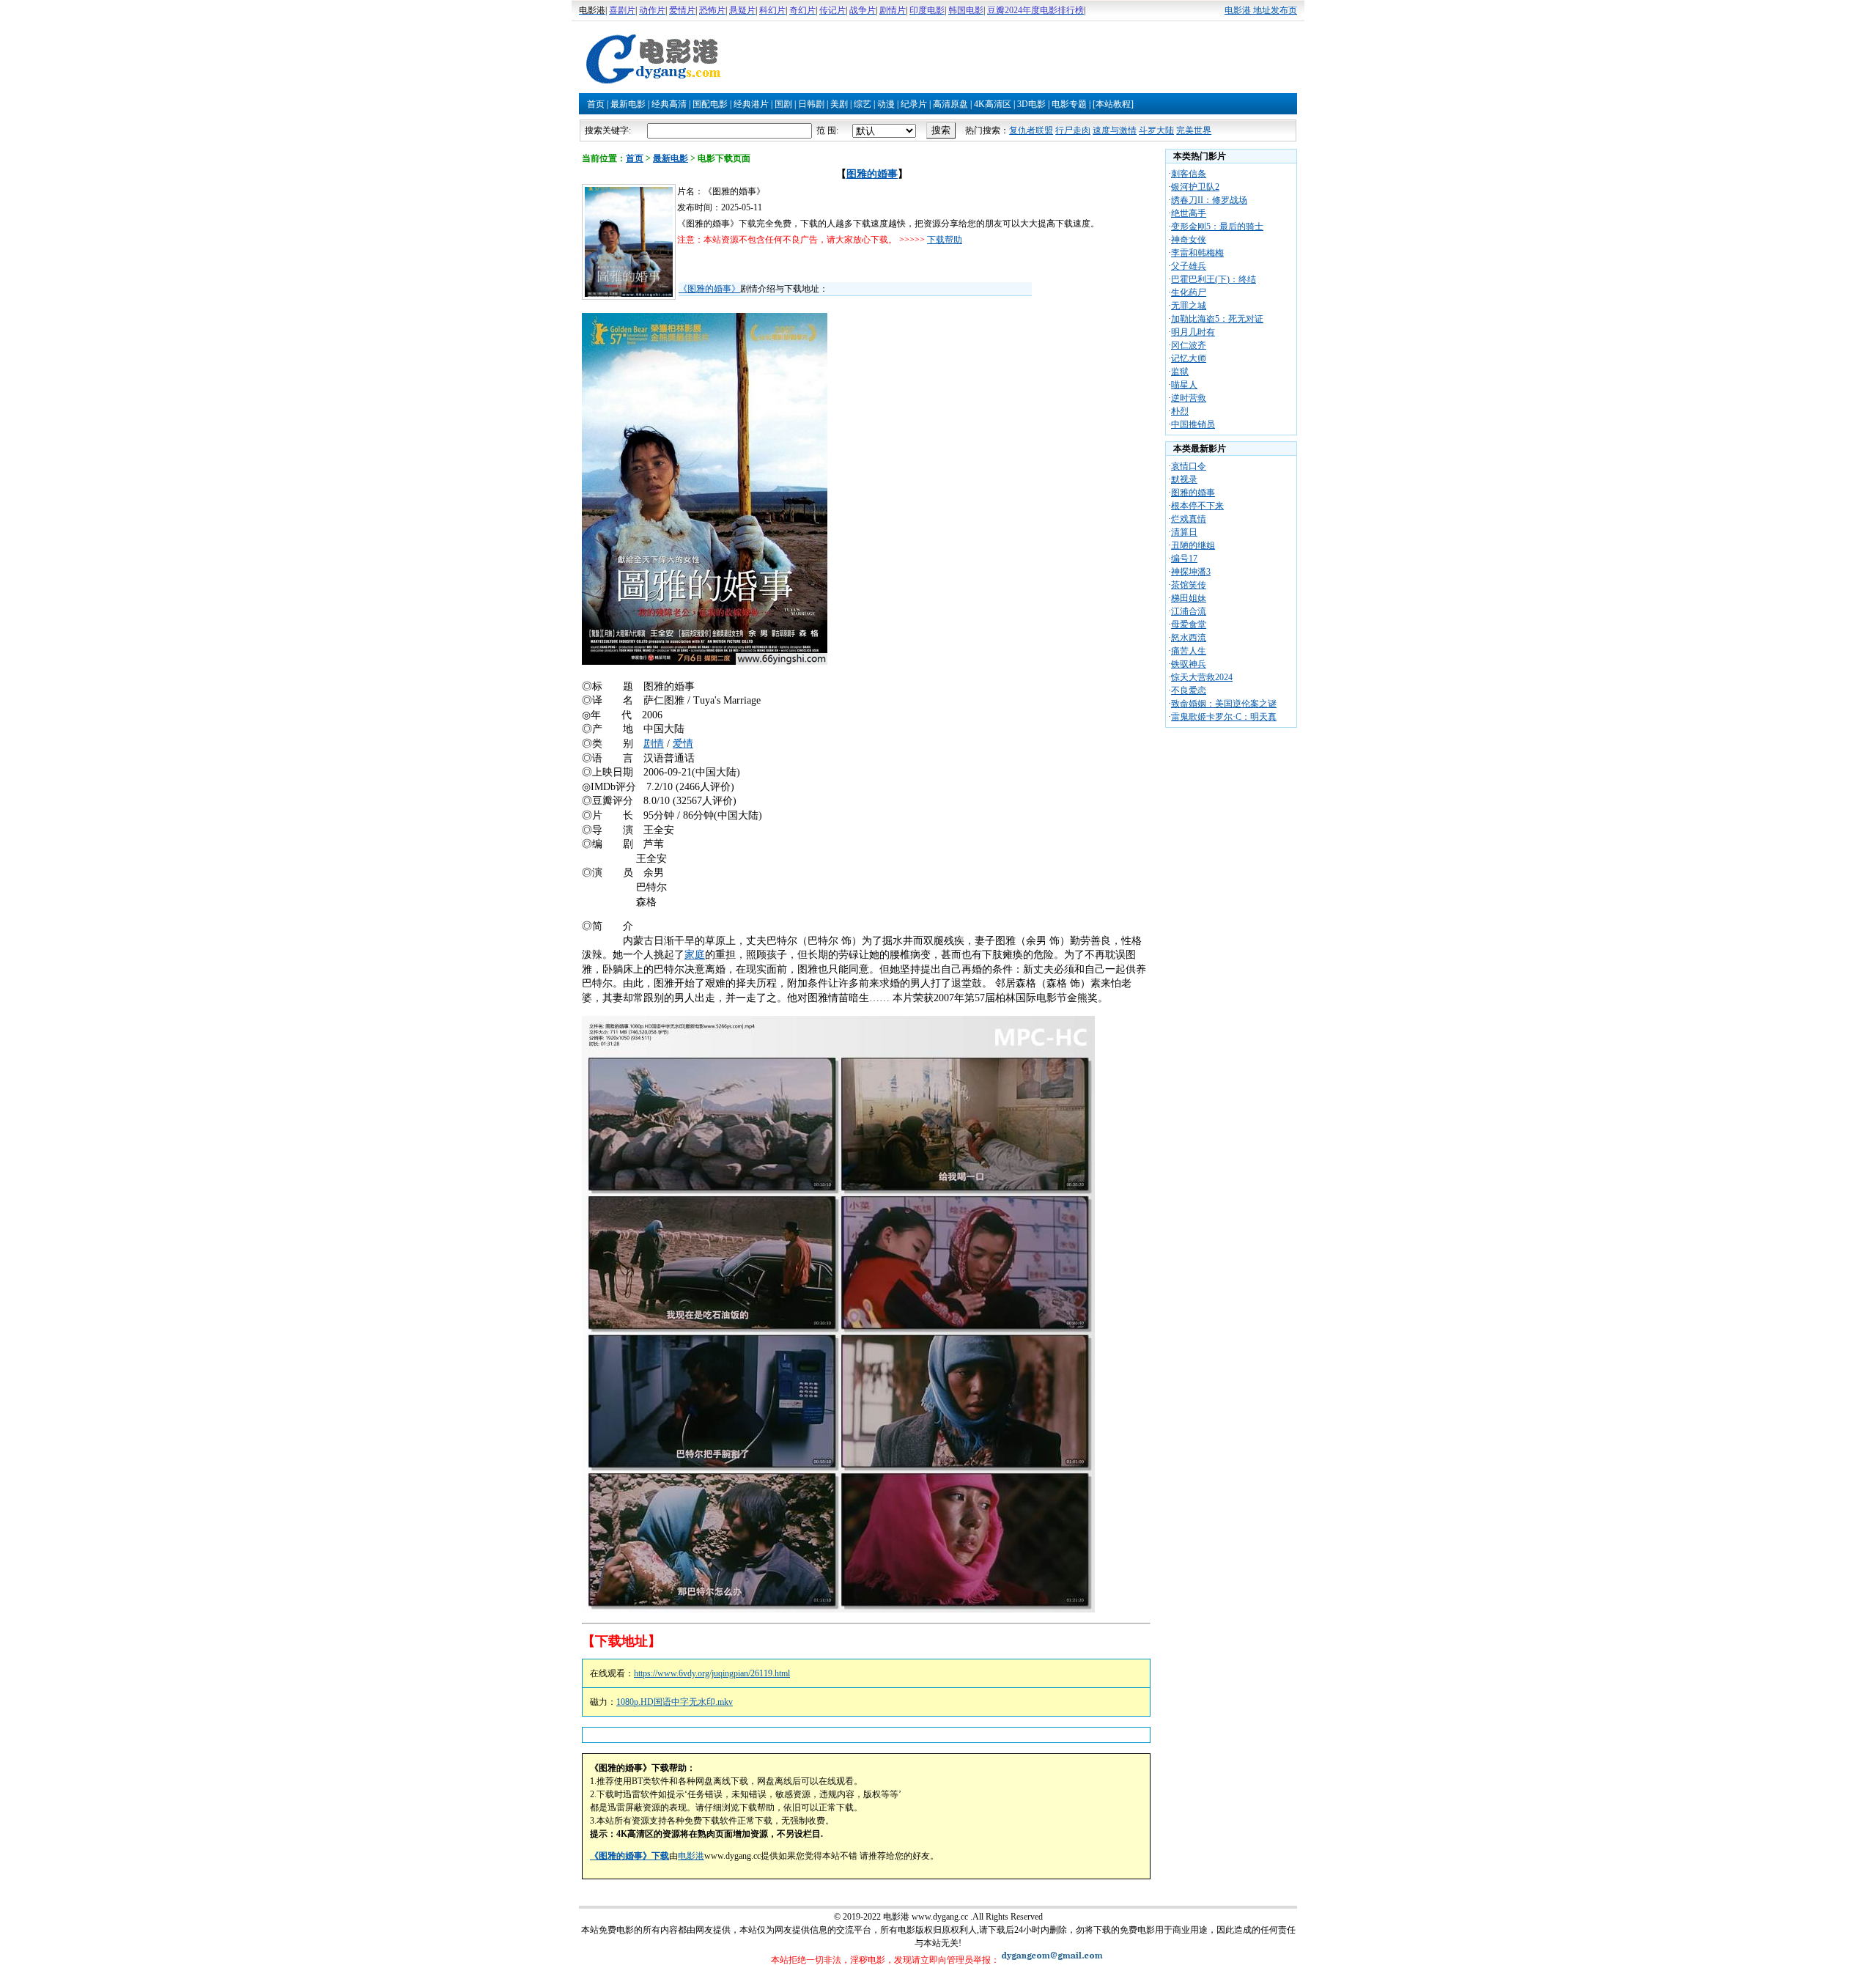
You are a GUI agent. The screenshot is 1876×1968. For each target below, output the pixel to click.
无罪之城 (1189, 306)
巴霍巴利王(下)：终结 (1214, 279)
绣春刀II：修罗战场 (1209, 200)
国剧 (783, 104)
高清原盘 (950, 104)
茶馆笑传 (1189, 585)
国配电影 (710, 104)
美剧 (839, 104)
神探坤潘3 (1191, 572)
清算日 (1184, 532)
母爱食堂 (1189, 624)
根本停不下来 (1197, 506)
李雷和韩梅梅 (1197, 253)
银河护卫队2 (1195, 187)
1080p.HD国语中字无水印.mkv (675, 1702)
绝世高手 (1189, 213)
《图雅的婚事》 (709, 289)
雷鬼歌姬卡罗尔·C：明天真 (1224, 717)
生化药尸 (1189, 292)
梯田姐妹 (1189, 598)
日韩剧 (811, 104)
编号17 (1184, 559)
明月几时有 (1193, 332)
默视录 (1184, 479)
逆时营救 (1189, 398)
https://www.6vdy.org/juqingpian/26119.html (712, 1673)
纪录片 (914, 104)
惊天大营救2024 (1202, 677)
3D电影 (1031, 104)
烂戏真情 (1189, 519)
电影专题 (1069, 104)
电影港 (691, 1856)
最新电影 (628, 104)
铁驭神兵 (1189, 664)
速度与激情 (1115, 130)
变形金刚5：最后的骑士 (1217, 226)
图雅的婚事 (872, 174)
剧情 (654, 744)
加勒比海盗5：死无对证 (1217, 319)
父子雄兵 (1189, 266)
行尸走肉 (1073, 130)
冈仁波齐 (1189, 345)
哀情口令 (1189, 466)
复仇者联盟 (1031, 130)
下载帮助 (945, 240)
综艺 (863, 104)
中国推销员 (1193, 424)
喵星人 (1184, 385)
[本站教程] (1113, 104)
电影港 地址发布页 (1261, 10)
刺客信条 (1189, 174)
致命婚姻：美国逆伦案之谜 (1224, 704)
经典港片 (751, 104)
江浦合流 (1189, 611)
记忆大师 (1189, 358)
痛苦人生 (1189, 651)
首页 (596, 104)
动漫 (886, 104)
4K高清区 (993, 104)
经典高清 (669, 104)
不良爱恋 (1189, 690)
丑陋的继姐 (1193, 545)
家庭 (695, 955)
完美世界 (1194, 130)
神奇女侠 (1189, 240)
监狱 (1180, 372)
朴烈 (1180, 411)
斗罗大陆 (1156, 130)
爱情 (683, 744)
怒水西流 (1189, 638)
